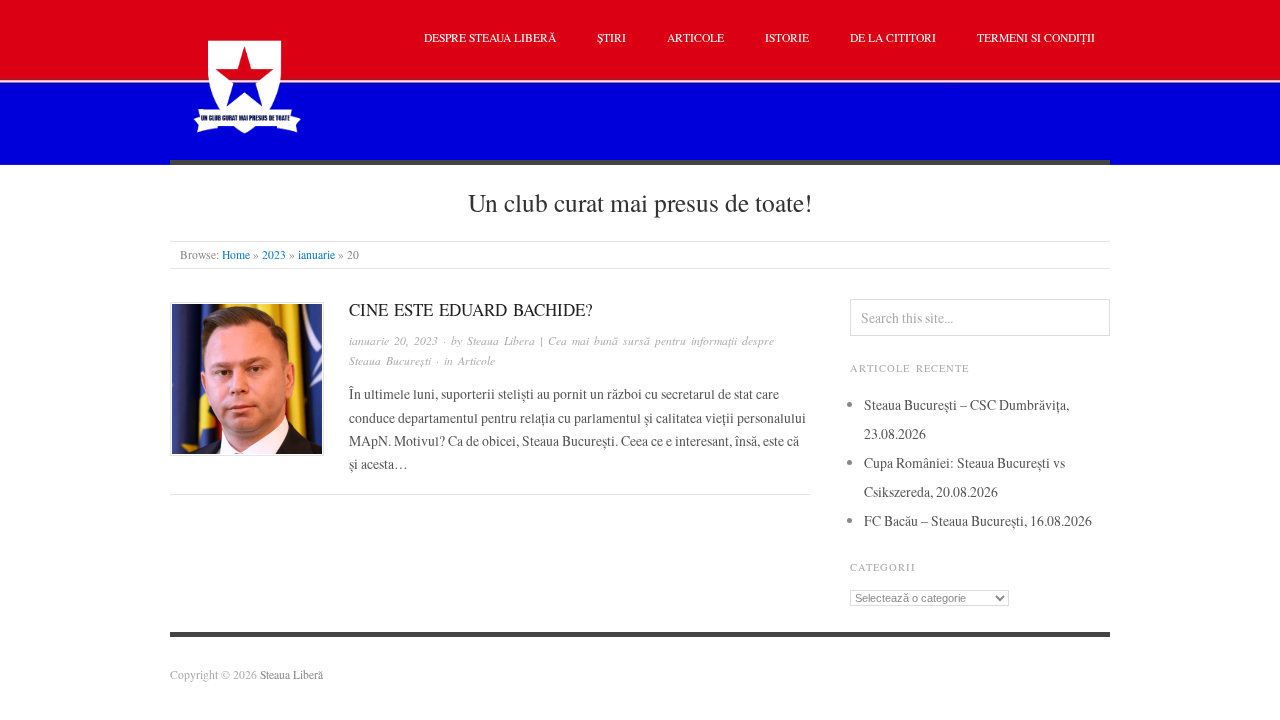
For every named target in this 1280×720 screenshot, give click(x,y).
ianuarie (316, 254)
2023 (274, 254)
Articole (695, 37)
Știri (611, 37)
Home (236, 254)
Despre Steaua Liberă (490, 37)
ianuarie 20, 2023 (393, 340)
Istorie (787, 37)
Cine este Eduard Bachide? (471, 309)
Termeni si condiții (1036, 37)
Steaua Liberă (291, 674)
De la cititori (893, 37)
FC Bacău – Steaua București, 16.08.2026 (978, 520)
